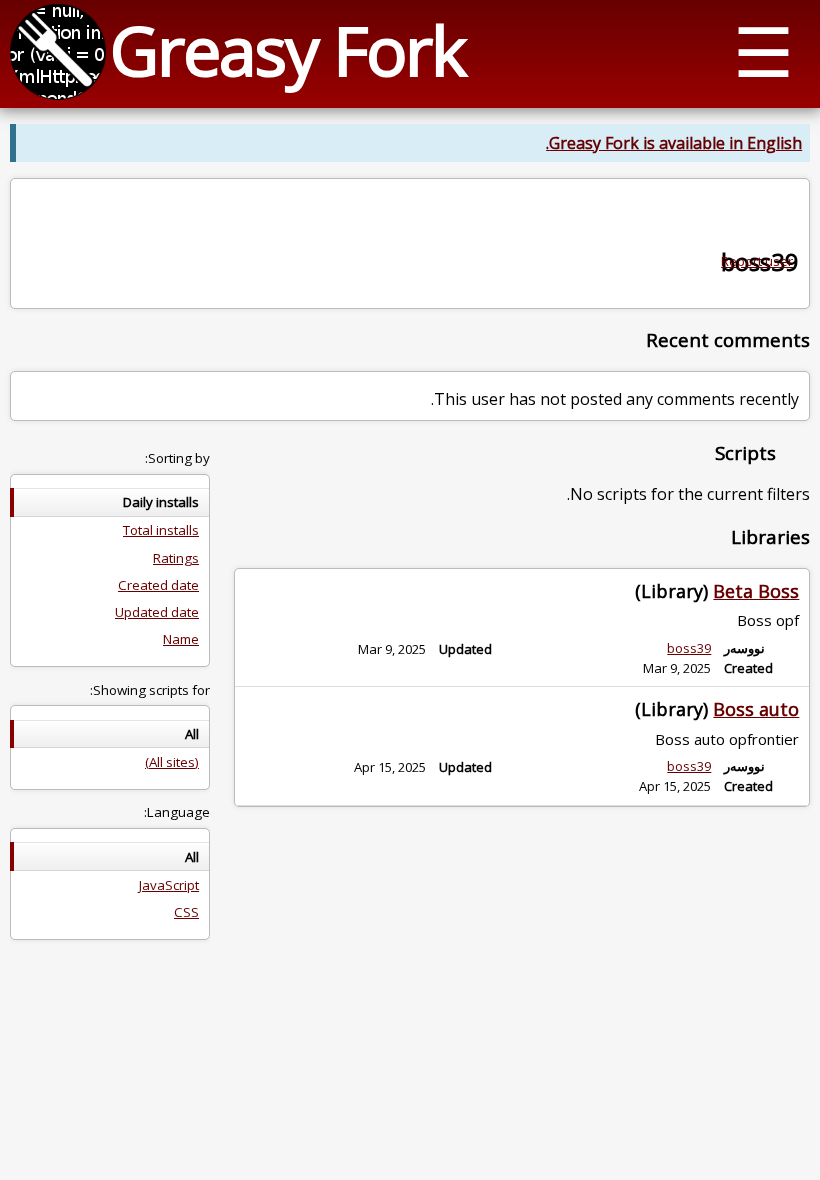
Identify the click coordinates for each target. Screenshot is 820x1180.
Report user (757, 261)
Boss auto (756, 709)
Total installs (161, 530)
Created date (158, 585)
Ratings (176, 558)
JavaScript (169, 885)
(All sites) (172, 762)
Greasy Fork (287, 49)
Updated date (157, 612)
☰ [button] (763, 50)
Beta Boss (756, 591)
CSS (186, 912)
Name (181, 639)
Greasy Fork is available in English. (674, 143)
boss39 (689, 648)
